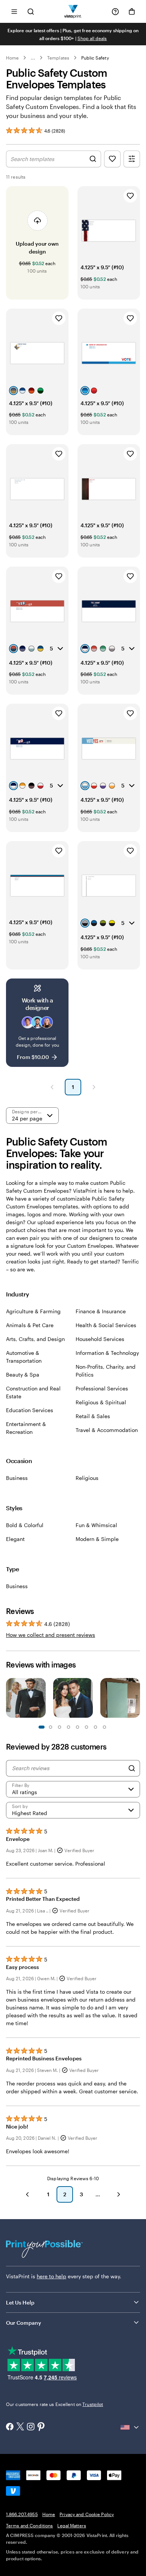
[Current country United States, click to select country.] (130, 2427)
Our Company (24, 2323)
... (33, 58)
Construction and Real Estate (33, 1392)
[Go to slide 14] (104, 1727)
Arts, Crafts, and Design (35, 1339)
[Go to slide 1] (42, 1727)
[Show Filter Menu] (132, 159)
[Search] (132, 1768)
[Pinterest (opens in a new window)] (41, 2427)
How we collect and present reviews (51, 1635)
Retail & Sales (93, 1416)
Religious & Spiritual (101, 1402)
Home (12, 58)
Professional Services (102, 1388)
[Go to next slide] (136, 1699)
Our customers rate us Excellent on (54, 2404)
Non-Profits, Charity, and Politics (106, 1371)
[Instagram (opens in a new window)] (31, 2427)
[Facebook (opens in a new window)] (10, 2427)
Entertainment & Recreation (26, 1428)
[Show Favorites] (112, 159)
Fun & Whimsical (96, 1525)
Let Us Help (20, 2302)
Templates (58, 58)
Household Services (100, 1339)
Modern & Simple (97, 1539)
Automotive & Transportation (24, 1357)
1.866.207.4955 (22, 2514)
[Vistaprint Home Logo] (73, 11)
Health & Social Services (106, 1325)
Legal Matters (72, 2525)
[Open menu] (14, 11)
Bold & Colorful (25, 1525)
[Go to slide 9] (77, 1727)
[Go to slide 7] (69, 1727)
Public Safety (95, 58)
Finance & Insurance (101, 1311)
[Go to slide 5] (60, 1727)
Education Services (30, 1410)
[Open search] (31, 11)
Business (17, 1478)
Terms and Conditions (29, 2525)
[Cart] (132, 12)
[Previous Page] (52, 1087)
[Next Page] (94, 1087)
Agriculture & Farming (33, 1311)
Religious (87, 1478)
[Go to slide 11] (86, 1727)
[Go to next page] (119, 2194)
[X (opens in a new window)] (20, 2427)
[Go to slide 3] (51, 1727)
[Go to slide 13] (95, 1727)
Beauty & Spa (23, 1375)
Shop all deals (92, 38)
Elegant (15, 1539)
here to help (51, 2276)
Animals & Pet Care (30, 1325)
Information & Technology (107, 1353)
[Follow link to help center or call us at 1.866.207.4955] (115, 12)
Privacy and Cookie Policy (87, 2514)
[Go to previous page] (27, 2194)
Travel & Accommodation (107, 1430)
